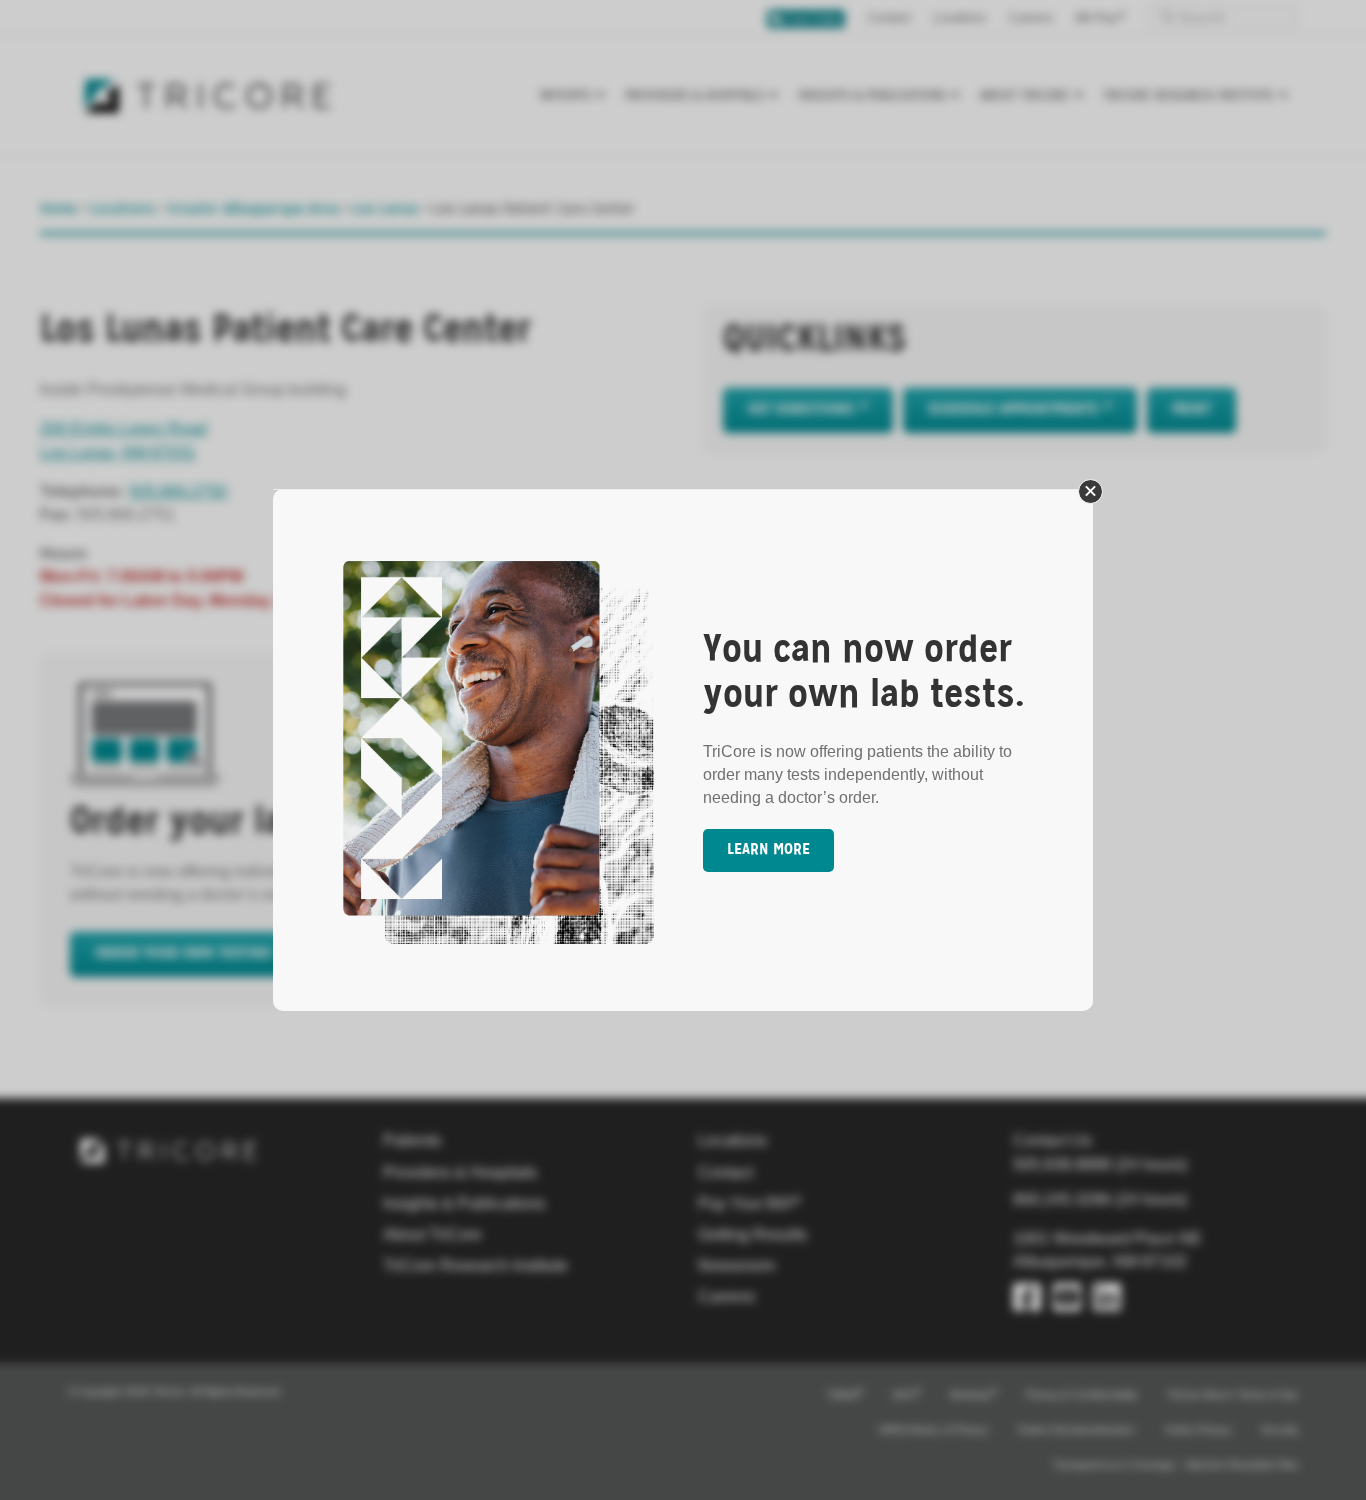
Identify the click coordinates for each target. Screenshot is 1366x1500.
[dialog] (683, 750)
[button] (1090, 491)
